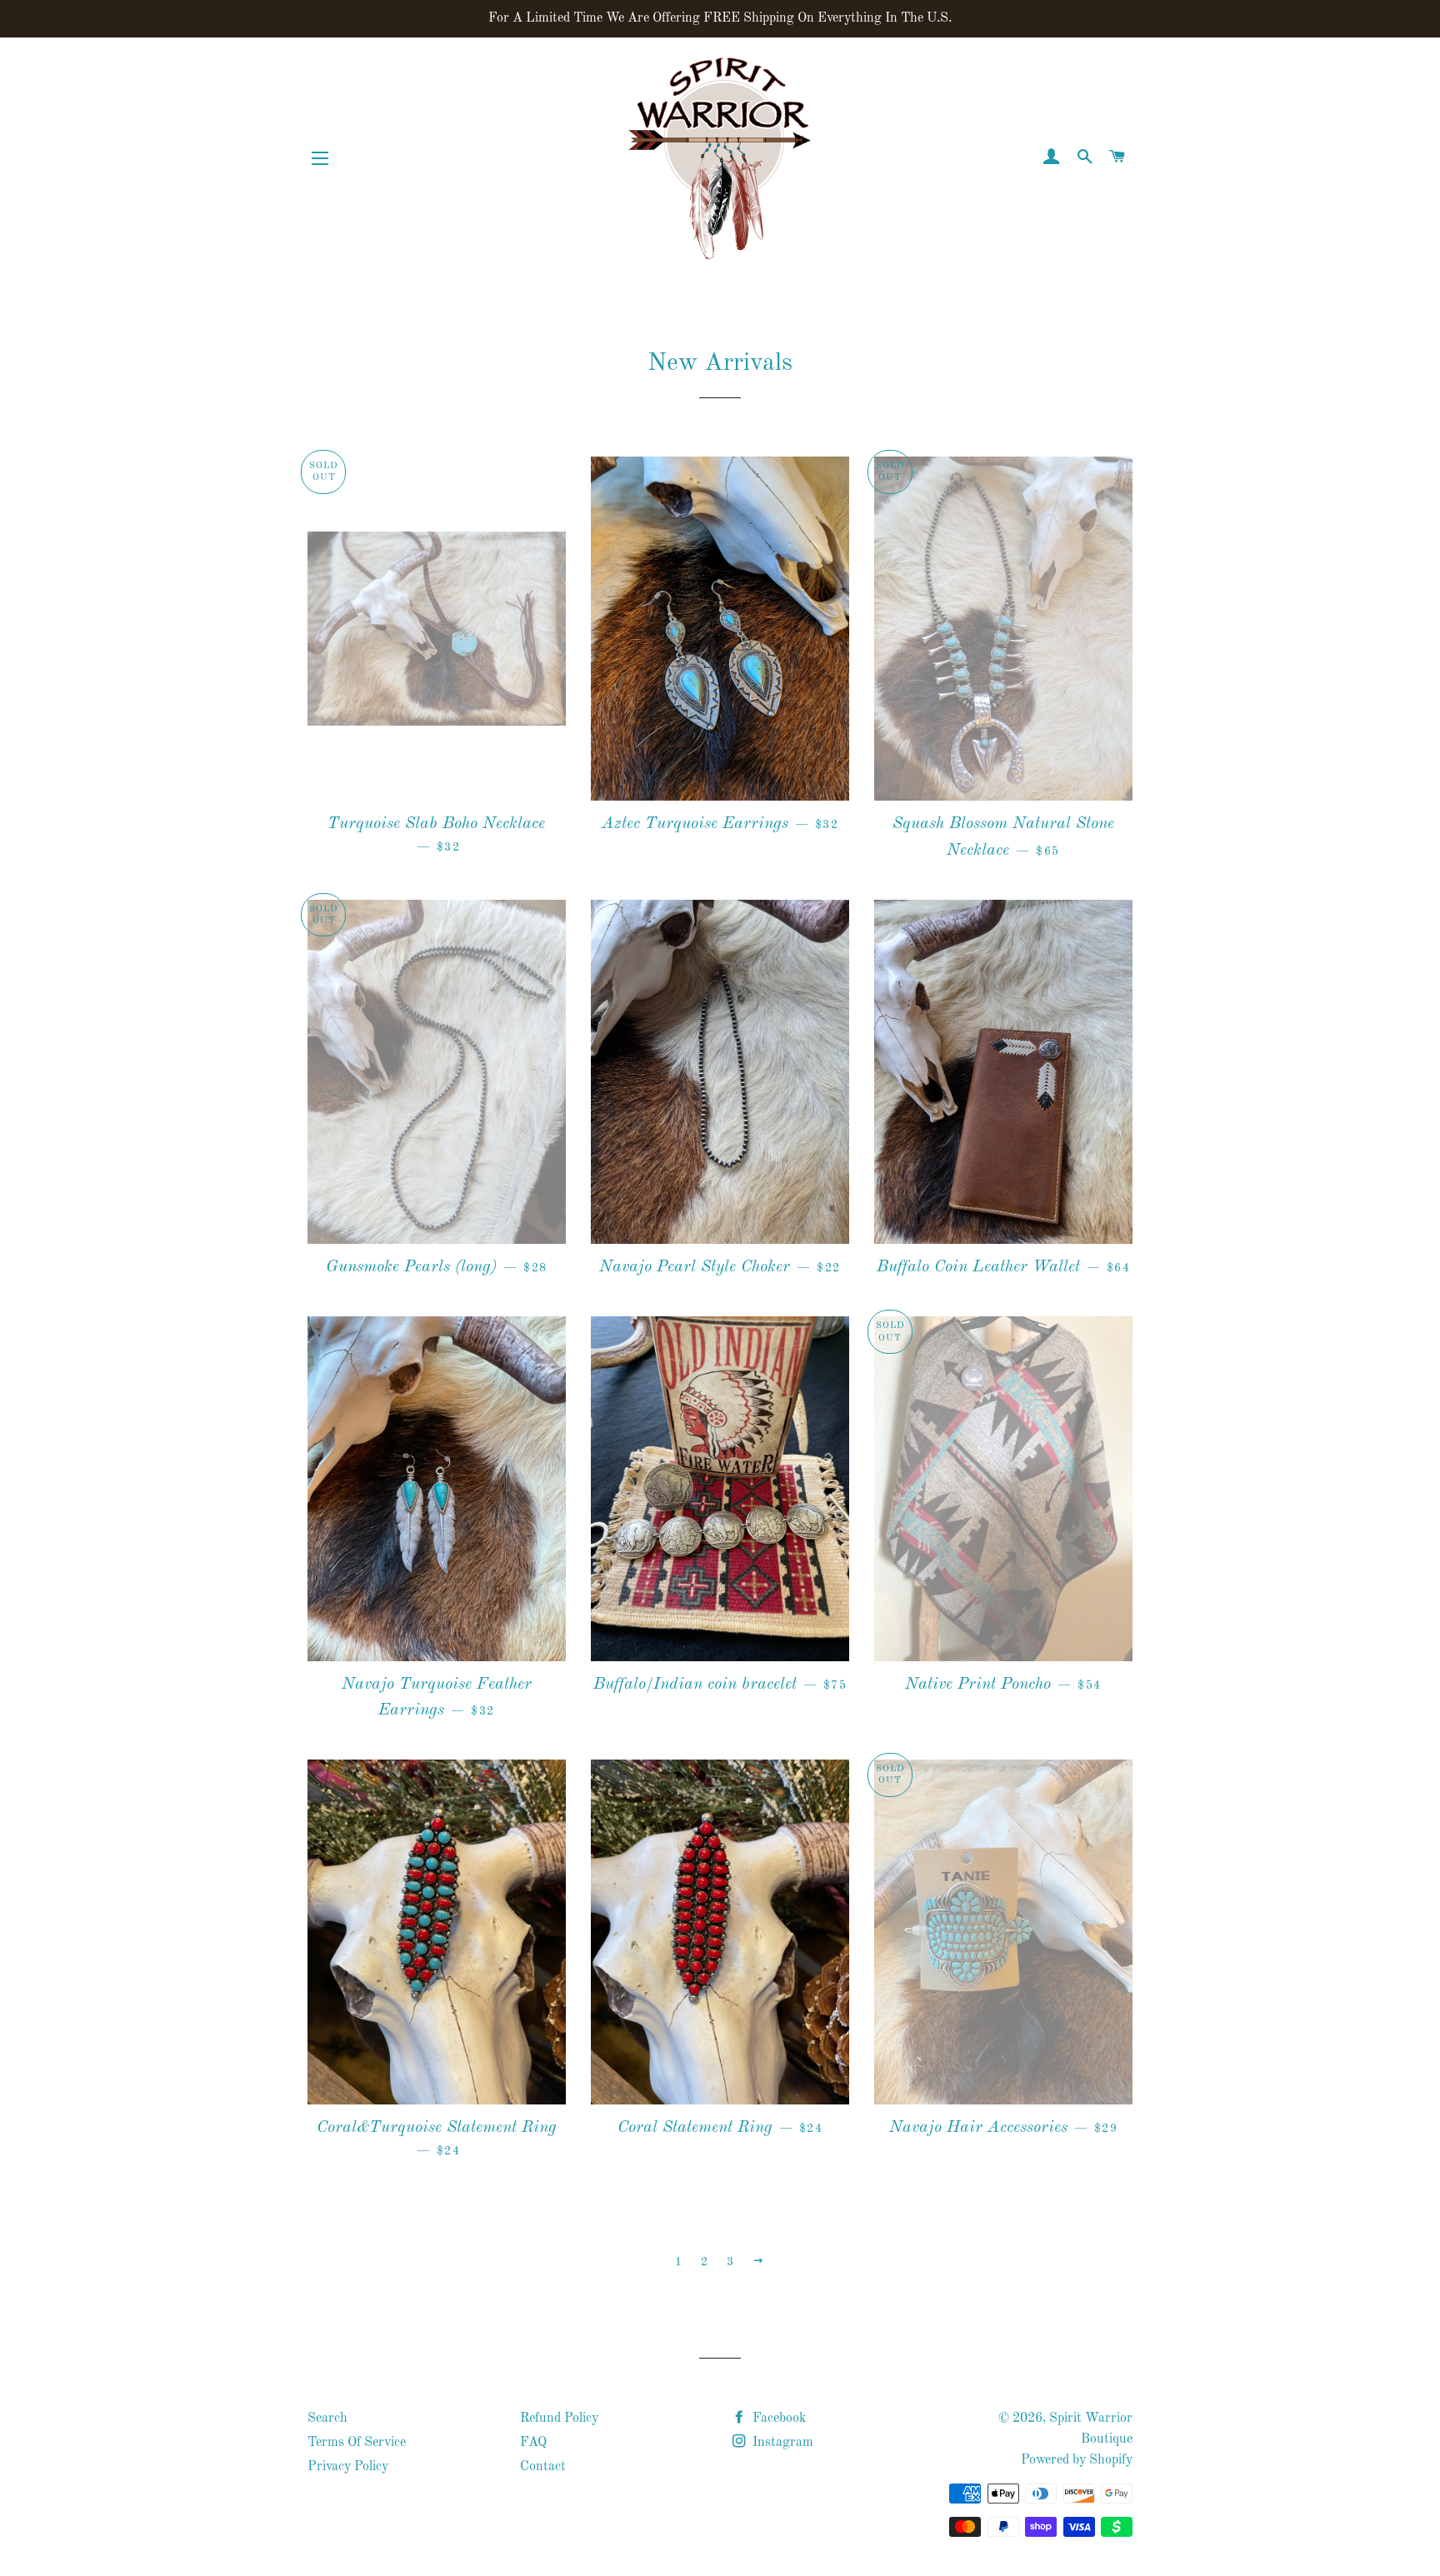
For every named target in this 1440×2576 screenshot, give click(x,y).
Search (327, 2419)
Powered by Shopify (1077, 2460)
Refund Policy (559, 2419)
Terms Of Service (357, 2443)
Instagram (781, 2443)
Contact (543, 2467)
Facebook (777, 2419)
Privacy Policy (348, 2467)
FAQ (533, 2443)
